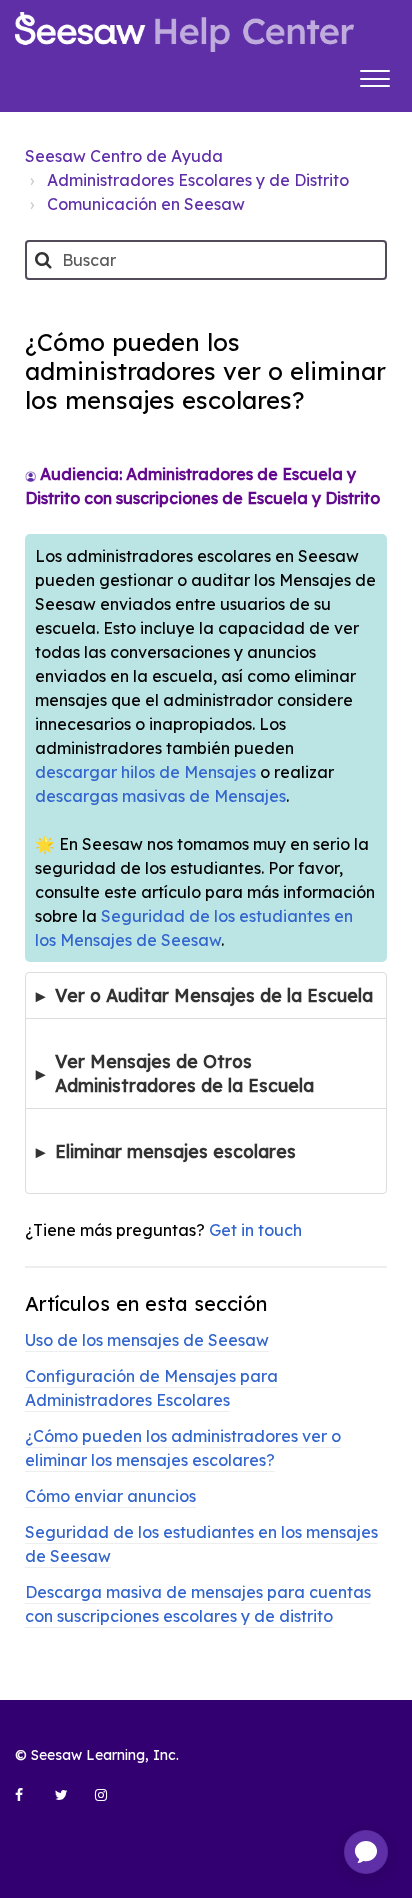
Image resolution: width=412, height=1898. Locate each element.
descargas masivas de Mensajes (160, 796)
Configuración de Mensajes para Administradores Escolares (151, 1388)
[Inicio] (184, 32)
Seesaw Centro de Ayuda (124, 156)
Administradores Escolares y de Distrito (198, 180)
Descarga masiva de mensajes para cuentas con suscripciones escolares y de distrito (198, 1604)
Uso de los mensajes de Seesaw (147, 1340)
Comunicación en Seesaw (146, 204)
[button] (374, 76)
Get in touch (255, 1230)
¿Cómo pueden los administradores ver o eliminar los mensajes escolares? (183, 1448)
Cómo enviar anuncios (110, 1496)
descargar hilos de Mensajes (145, 772)
